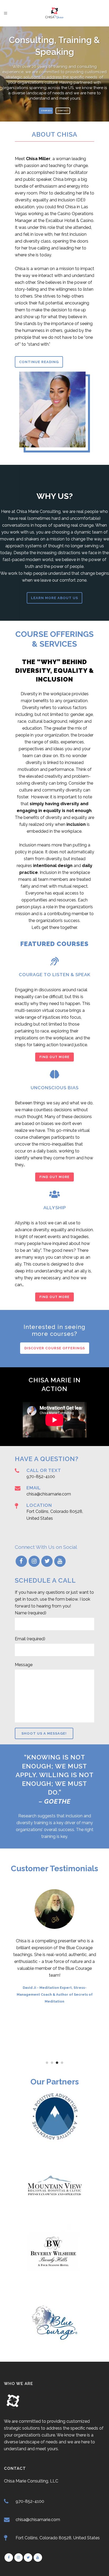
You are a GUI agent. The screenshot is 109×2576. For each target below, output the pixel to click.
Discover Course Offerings (55, 1348)
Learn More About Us (54, 598)
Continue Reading (39, 362)
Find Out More (54, 1057)
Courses (47, 111)
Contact (63, 111)
